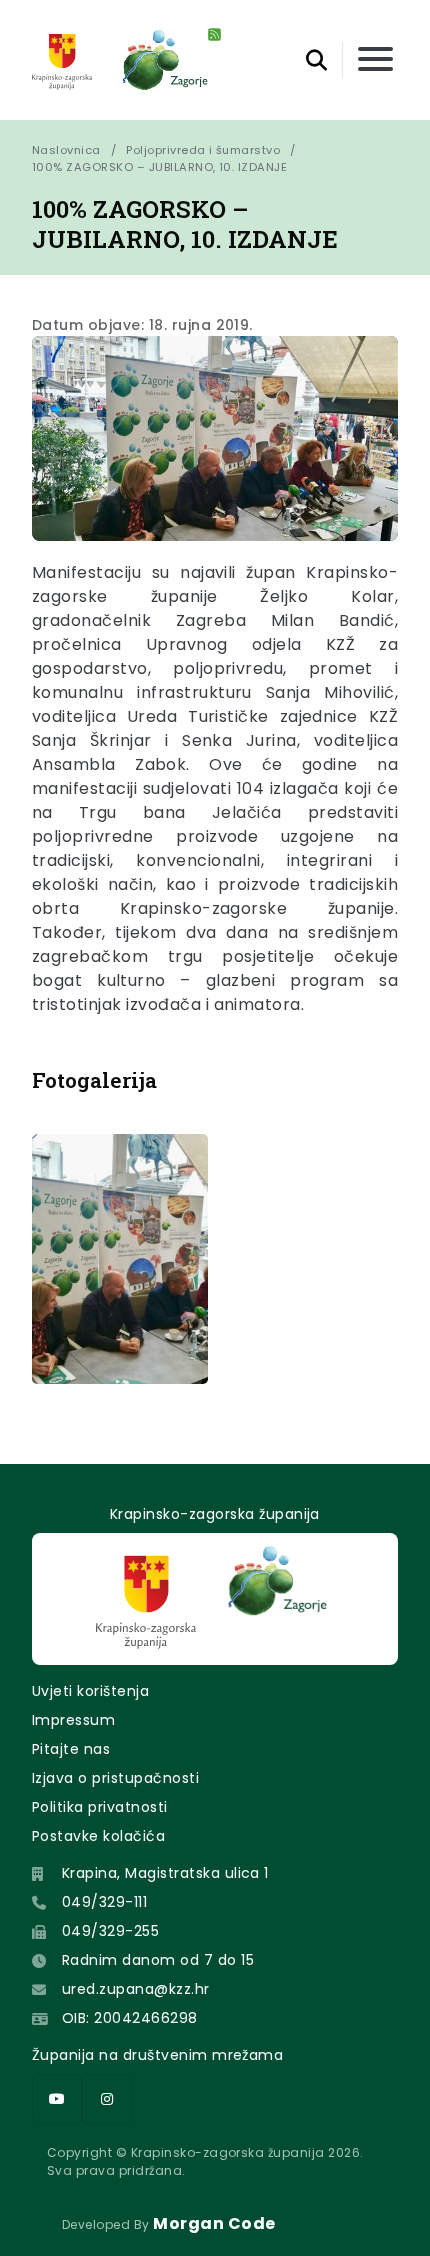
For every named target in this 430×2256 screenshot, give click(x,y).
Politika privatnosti (100, 1807)
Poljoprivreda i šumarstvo (203, 150)
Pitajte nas (71, 1749)
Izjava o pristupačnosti (115, 1778)
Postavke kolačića (98, 1836)
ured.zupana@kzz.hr (136, 1989)
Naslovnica (66, 150)
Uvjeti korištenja (90, 1691)
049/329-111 (104, 1902)
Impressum (73, 1720)
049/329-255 (110, 1931)
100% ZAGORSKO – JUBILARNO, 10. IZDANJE (159, 167)
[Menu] (375, 60)
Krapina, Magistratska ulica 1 (165, 1873)
